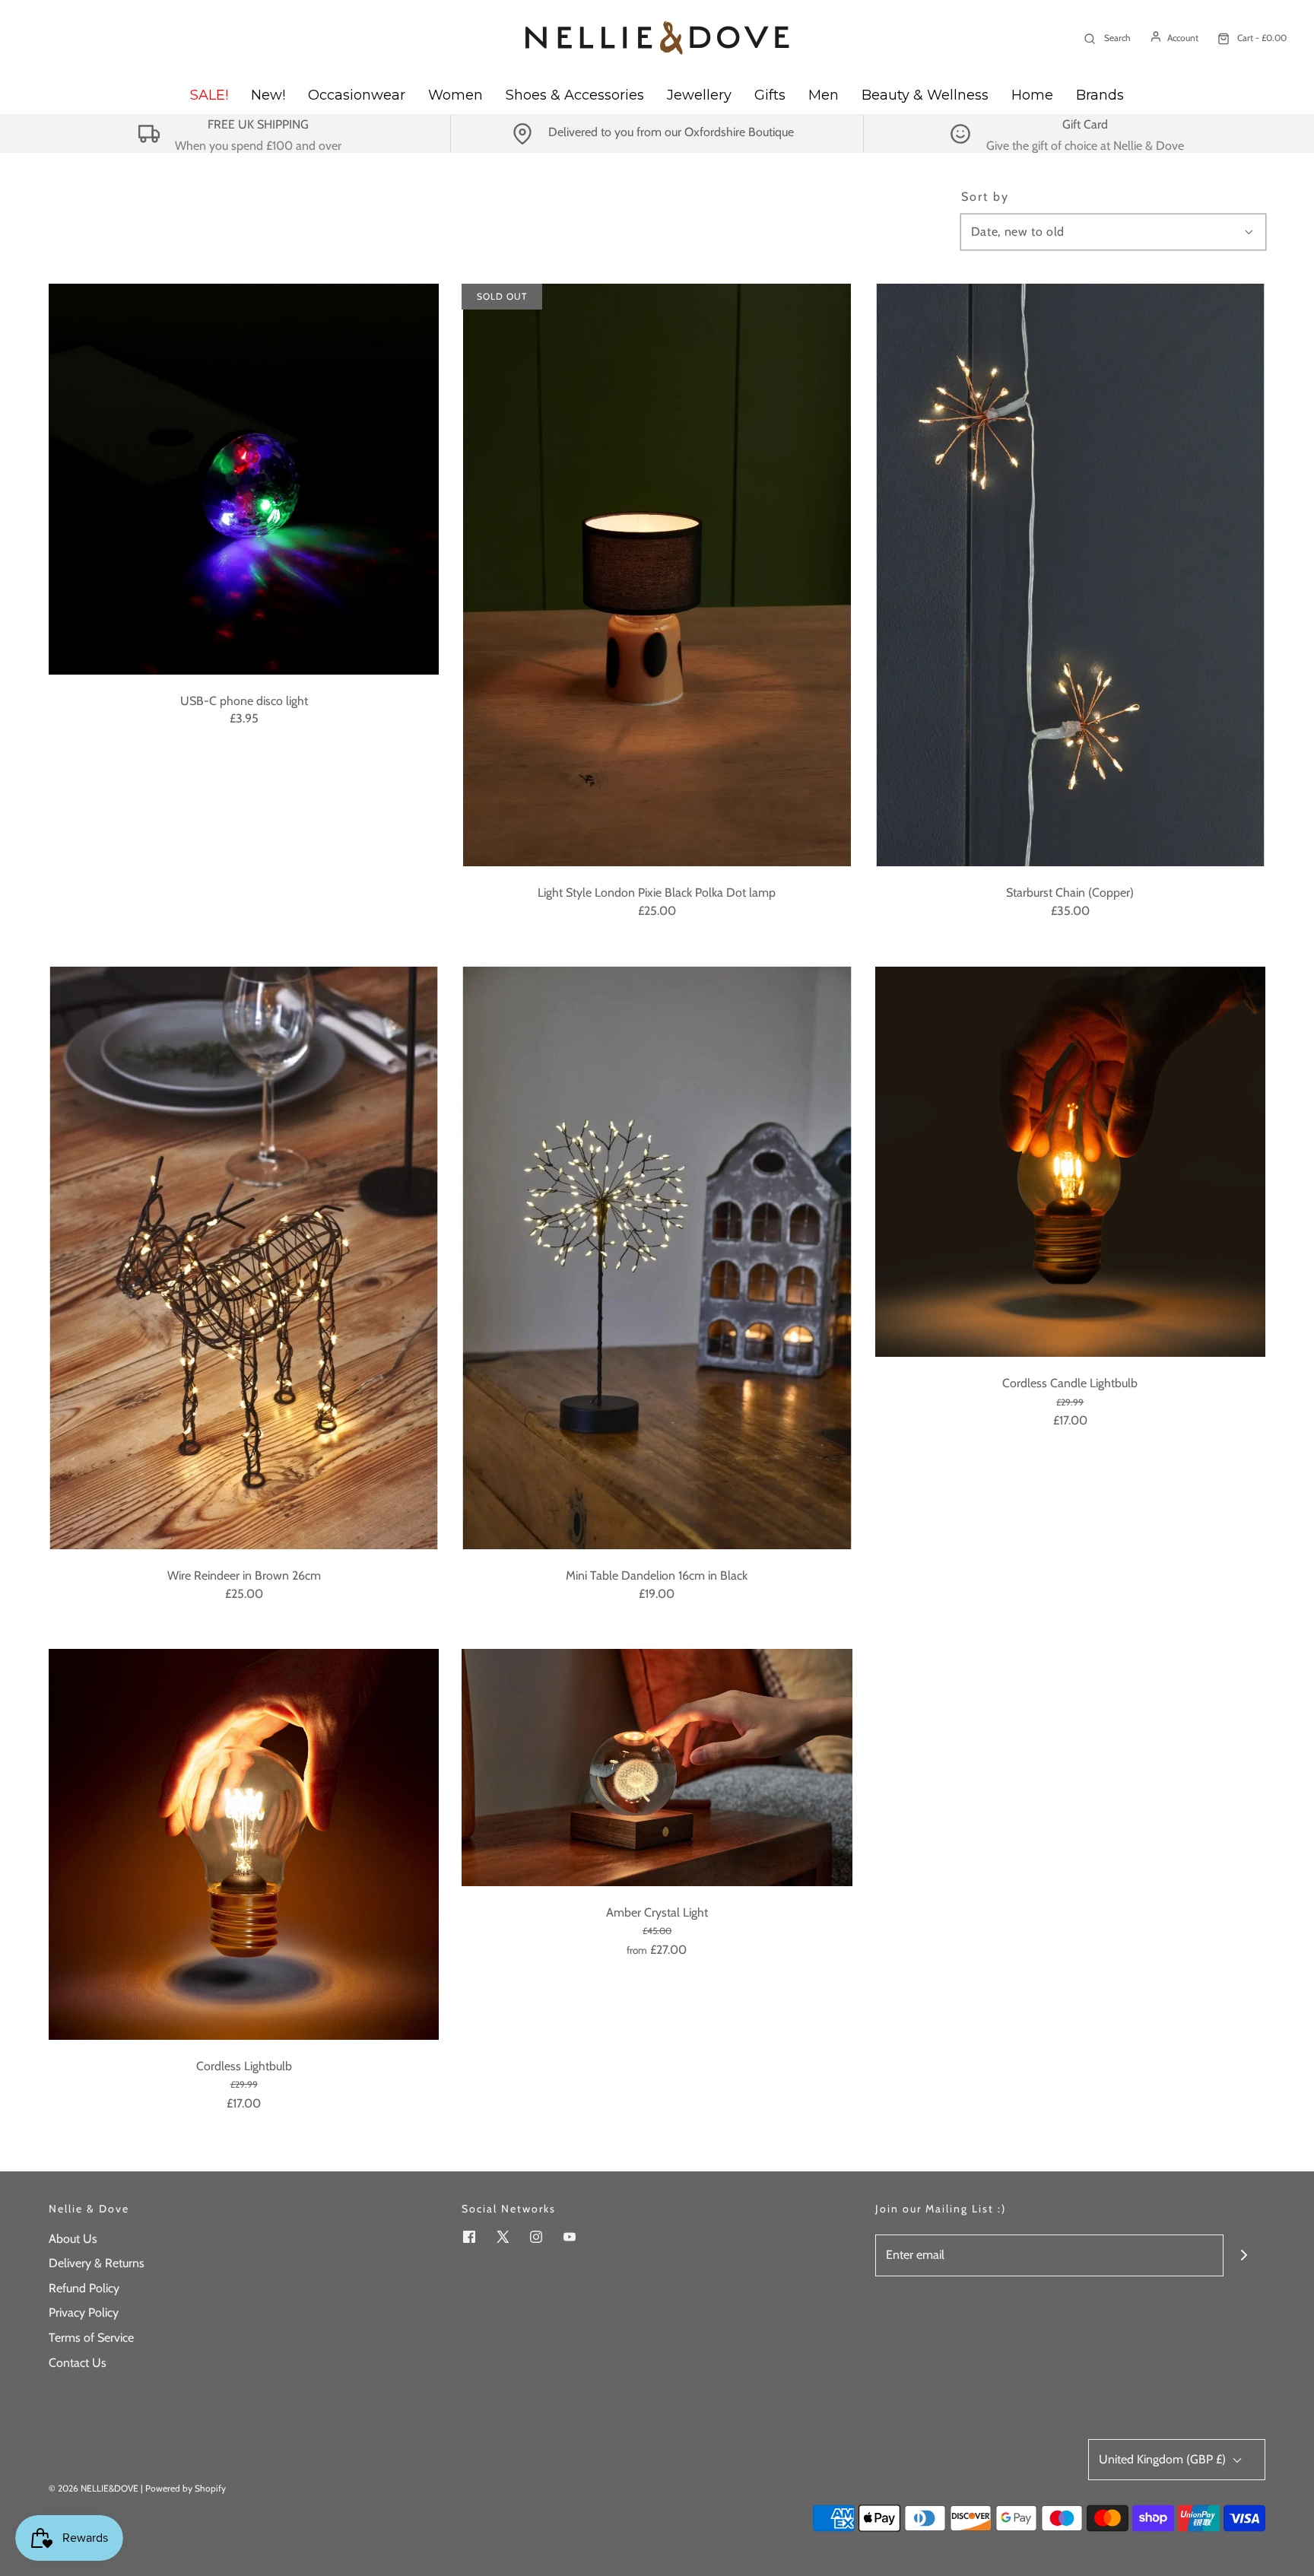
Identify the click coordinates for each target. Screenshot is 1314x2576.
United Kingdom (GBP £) (1164, 2459)
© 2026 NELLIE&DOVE (94, 2488)
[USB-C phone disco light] (244, 479)
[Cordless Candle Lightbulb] (1070, 1162)
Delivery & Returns (97, 2263)
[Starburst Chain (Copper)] (1070, 575)
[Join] (1244, 2255)
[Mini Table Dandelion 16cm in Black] (657, 1258)
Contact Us (78, 2363)
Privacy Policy (84, 2312)
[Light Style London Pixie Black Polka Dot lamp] (657, 575)
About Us (73, 2239)
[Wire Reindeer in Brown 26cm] (244, 1258)
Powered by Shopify (186, 2488)
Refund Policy (84, 2288)
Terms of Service (91, 2338)
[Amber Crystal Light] (657, 1767)
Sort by (985, 197)
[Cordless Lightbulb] (244, 1844)
